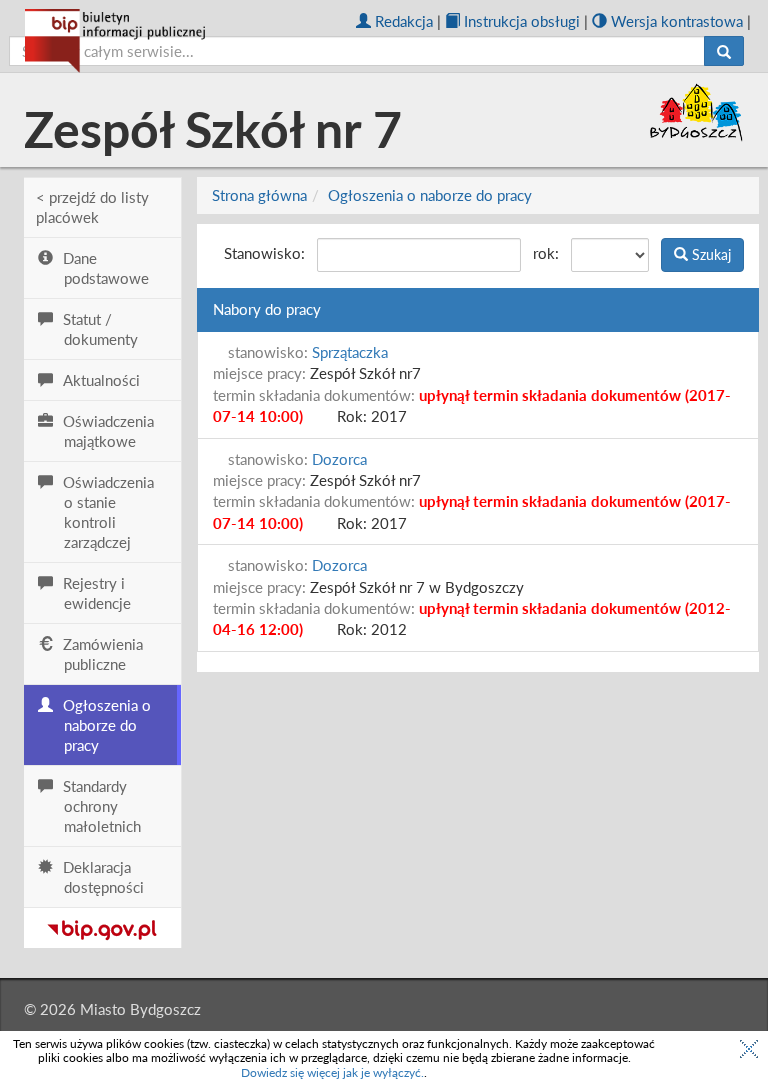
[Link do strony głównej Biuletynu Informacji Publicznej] (102, 926)
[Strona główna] (115, 41)
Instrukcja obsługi (522, 21)
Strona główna (259, 195)
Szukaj (709, 254)
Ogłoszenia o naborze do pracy (430, 195)
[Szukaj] (724, 51)
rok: (546, 253)
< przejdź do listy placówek (92, 207)
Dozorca (339, 459)
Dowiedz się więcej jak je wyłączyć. (332, 1072)
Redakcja (404, 21)
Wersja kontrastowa (677, 21)
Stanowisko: (264, 253)
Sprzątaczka (350, 352)
